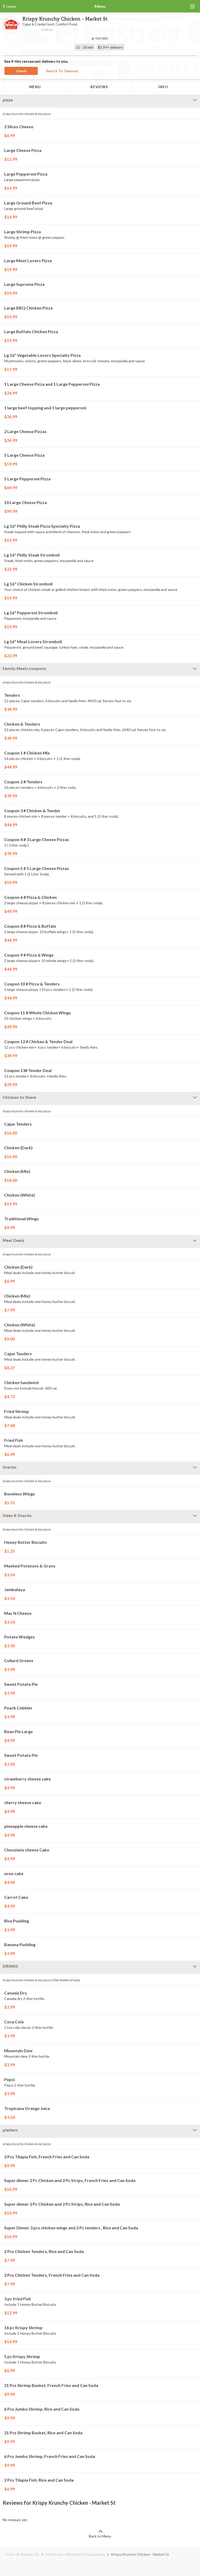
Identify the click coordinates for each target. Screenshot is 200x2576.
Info (163, 87)
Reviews (99, 87)
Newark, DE (30, 2554)
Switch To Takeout (62, 71)
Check (21, 71)
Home (10, 2554)
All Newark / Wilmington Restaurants (75, 2554)
